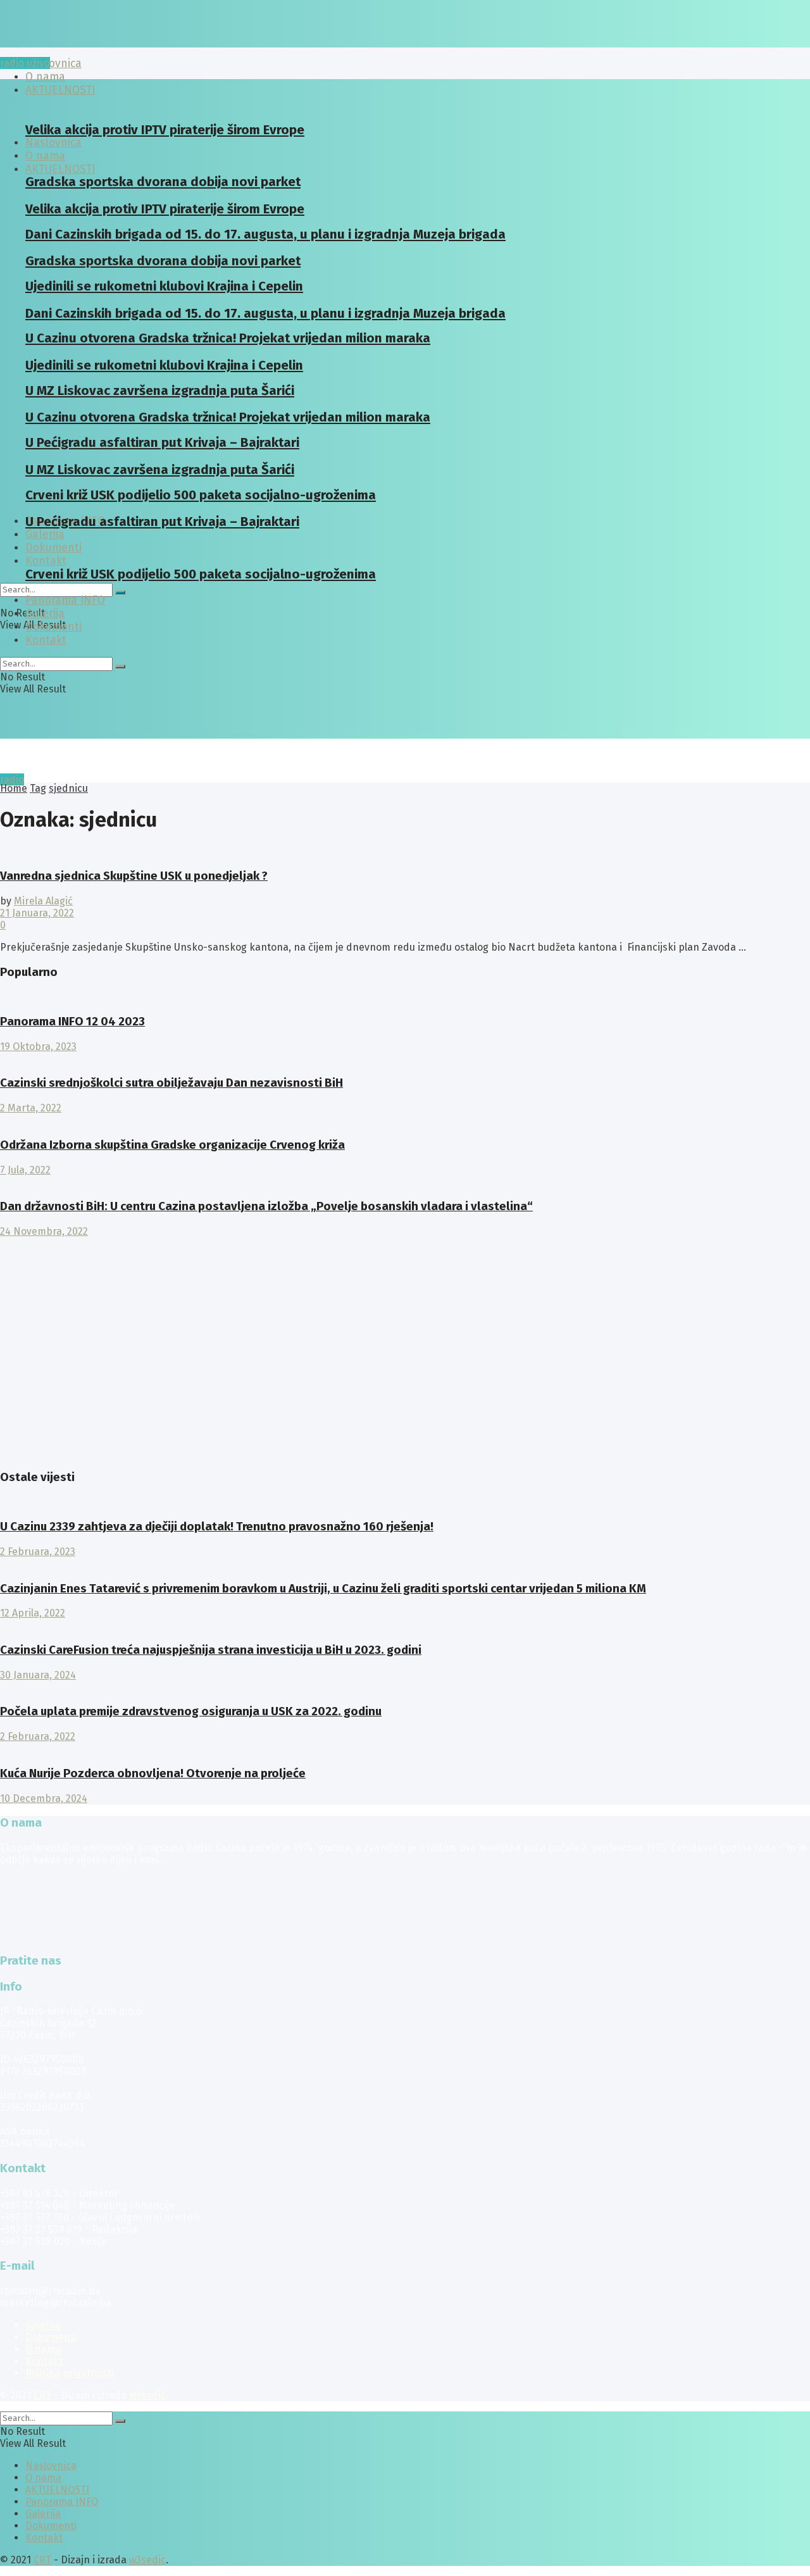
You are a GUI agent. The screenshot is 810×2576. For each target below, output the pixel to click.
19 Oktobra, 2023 (38, 1047)
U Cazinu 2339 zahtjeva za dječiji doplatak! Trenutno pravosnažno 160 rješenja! (217, 1527)
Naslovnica (53, 64)
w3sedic (147, 2395)
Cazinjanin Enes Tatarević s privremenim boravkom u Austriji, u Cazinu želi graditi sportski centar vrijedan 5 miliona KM (323, 1589)
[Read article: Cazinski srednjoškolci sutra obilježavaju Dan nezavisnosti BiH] (405, 1059)
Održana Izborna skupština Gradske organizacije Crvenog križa (172, 1145)
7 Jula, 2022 (25, 1170)
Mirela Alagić (43, 901)
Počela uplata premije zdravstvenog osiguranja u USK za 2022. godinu (191, 1711)
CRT (42, 2395)
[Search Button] (120, 592)
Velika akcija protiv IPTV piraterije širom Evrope (165, 130)
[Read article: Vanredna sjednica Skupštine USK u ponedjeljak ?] (405, 851)
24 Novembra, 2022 (44, 1231)
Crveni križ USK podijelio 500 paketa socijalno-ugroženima (201, 574)
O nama (43, 2349)
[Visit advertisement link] (32, 1452)
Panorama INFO (65, 600)
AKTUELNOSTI (60, 169)
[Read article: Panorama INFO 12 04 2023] (405, 997)
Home (14, 788)
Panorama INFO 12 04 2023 (72, 1022)
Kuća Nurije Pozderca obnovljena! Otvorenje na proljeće (153, 1773)
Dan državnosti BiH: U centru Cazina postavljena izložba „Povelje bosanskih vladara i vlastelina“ (266, 1206)
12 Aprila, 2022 (33, 1613)
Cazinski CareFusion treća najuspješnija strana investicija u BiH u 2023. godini (211, 1650)
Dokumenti (53, 627)
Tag (38, 788)
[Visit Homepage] (98, 44)
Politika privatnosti (70, 2373)
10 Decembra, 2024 (44, 1798)
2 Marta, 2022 (31, 1108)
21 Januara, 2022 (37, 913)
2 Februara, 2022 (38, 1736)
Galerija (45, 535)
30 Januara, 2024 (38, 1675)
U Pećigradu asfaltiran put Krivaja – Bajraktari (162, 522)
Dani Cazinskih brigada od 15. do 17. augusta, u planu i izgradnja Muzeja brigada (265, 234)
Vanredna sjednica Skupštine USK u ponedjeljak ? (134, 876)
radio (12, 779)
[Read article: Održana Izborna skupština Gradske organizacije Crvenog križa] (405, 1120)
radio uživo (25, 63)
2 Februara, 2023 (38, 1552)
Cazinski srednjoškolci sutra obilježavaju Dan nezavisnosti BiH (171, 1083)
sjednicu (68, 788)
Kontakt (46, 561)
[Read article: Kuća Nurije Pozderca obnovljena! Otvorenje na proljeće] (405, 1748)
